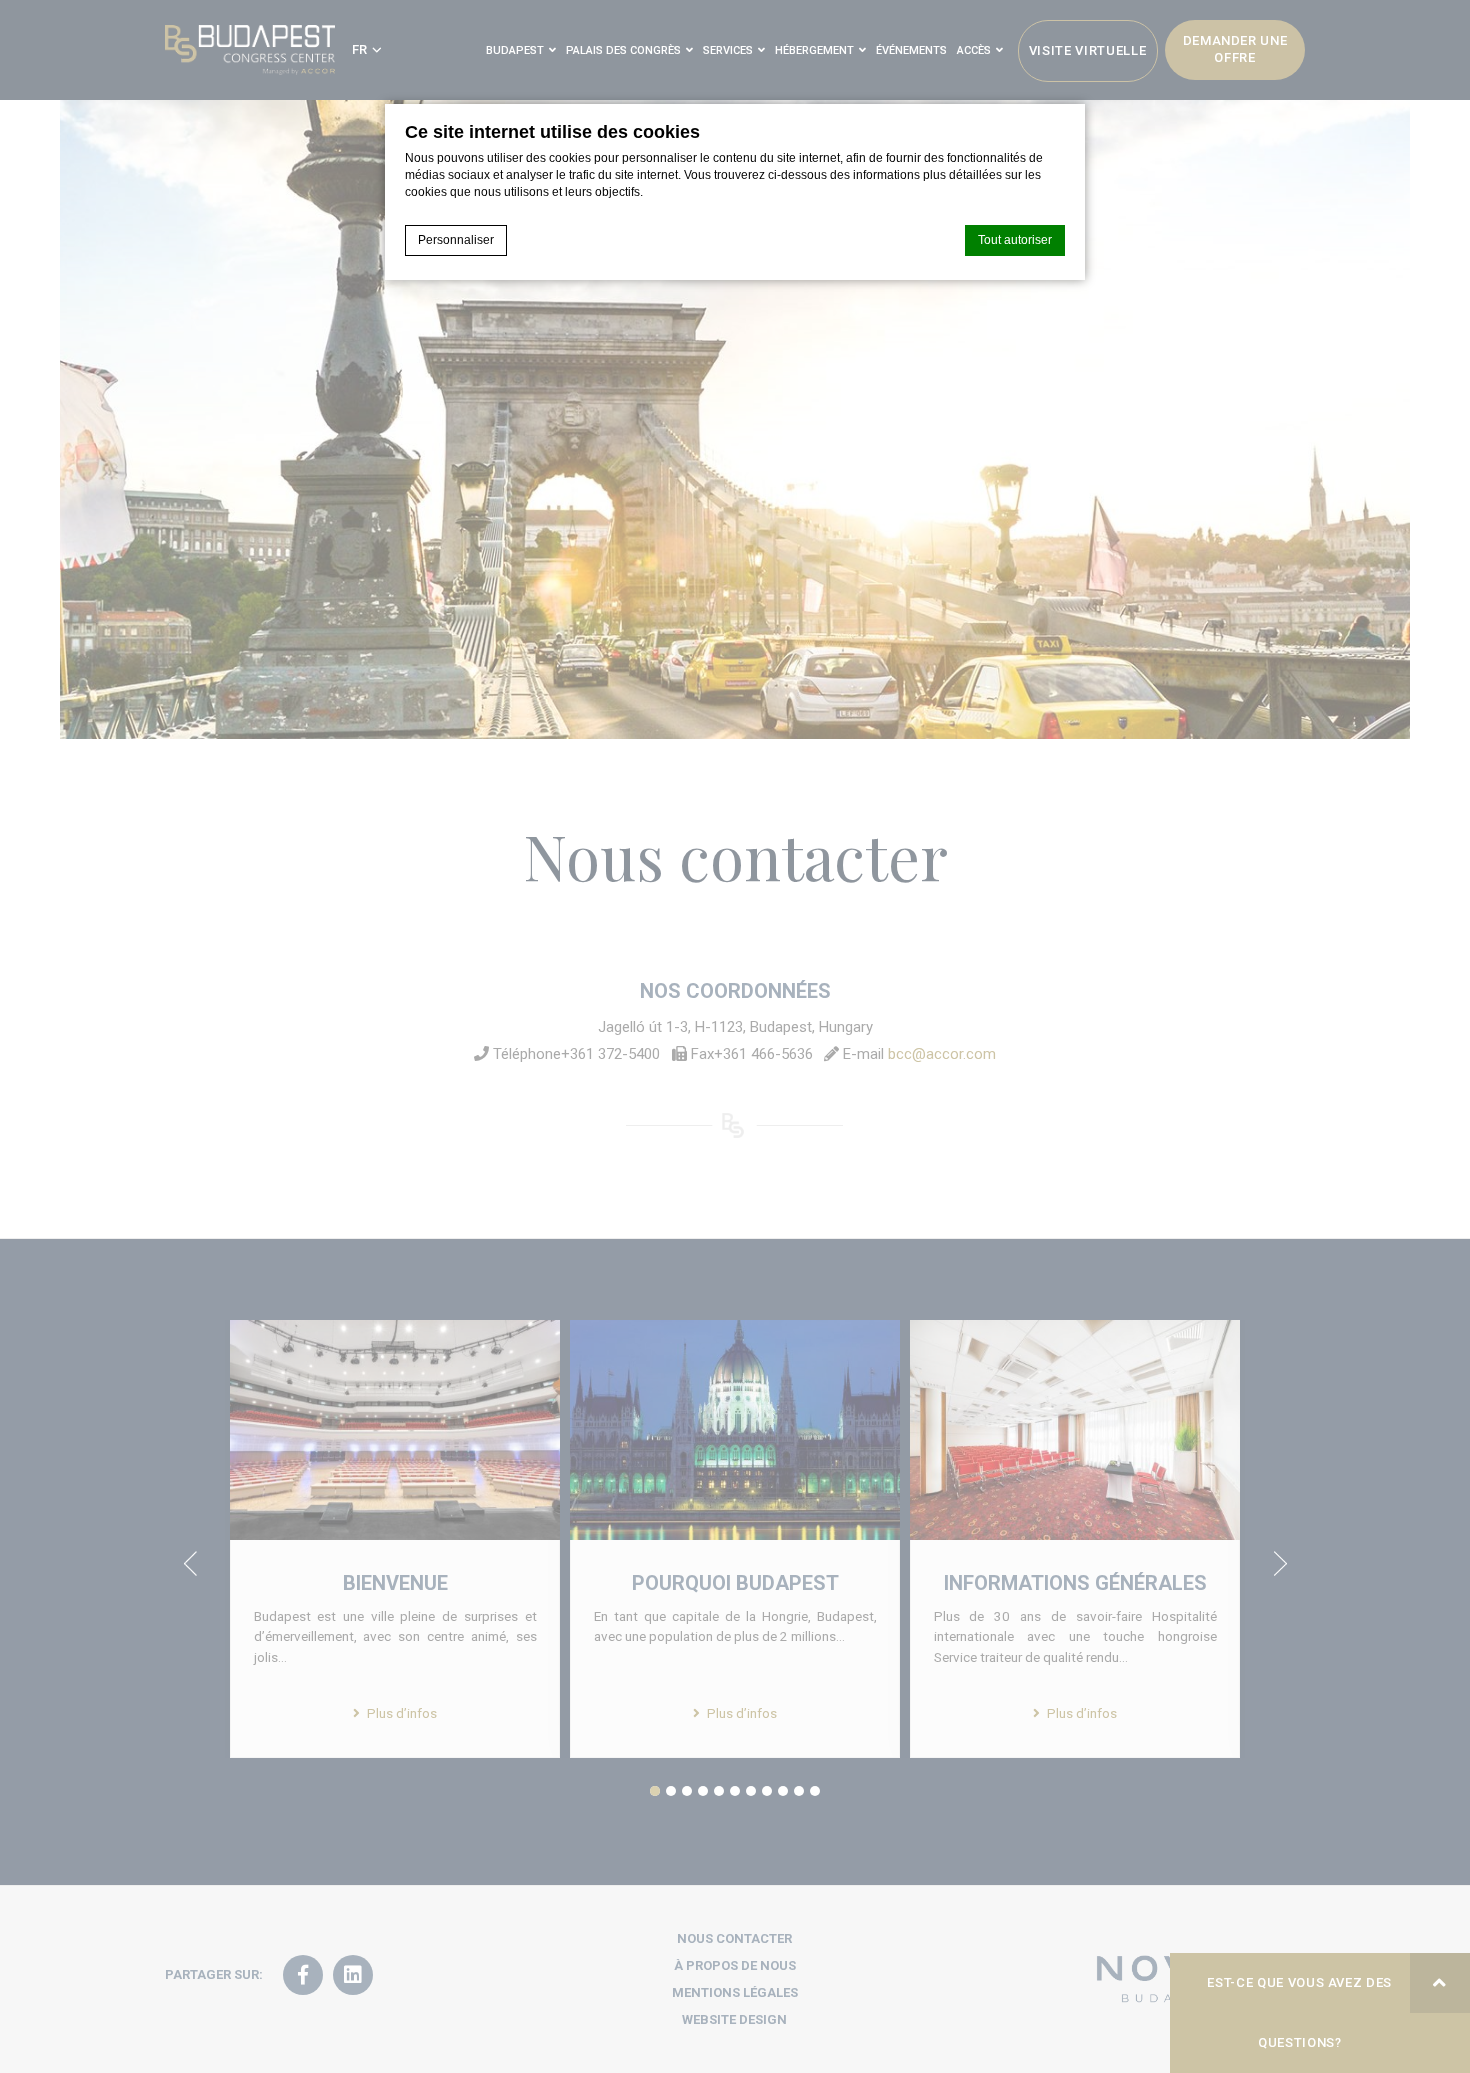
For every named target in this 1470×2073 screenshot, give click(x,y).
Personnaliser (456, 240)
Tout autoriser (1015, 240)
